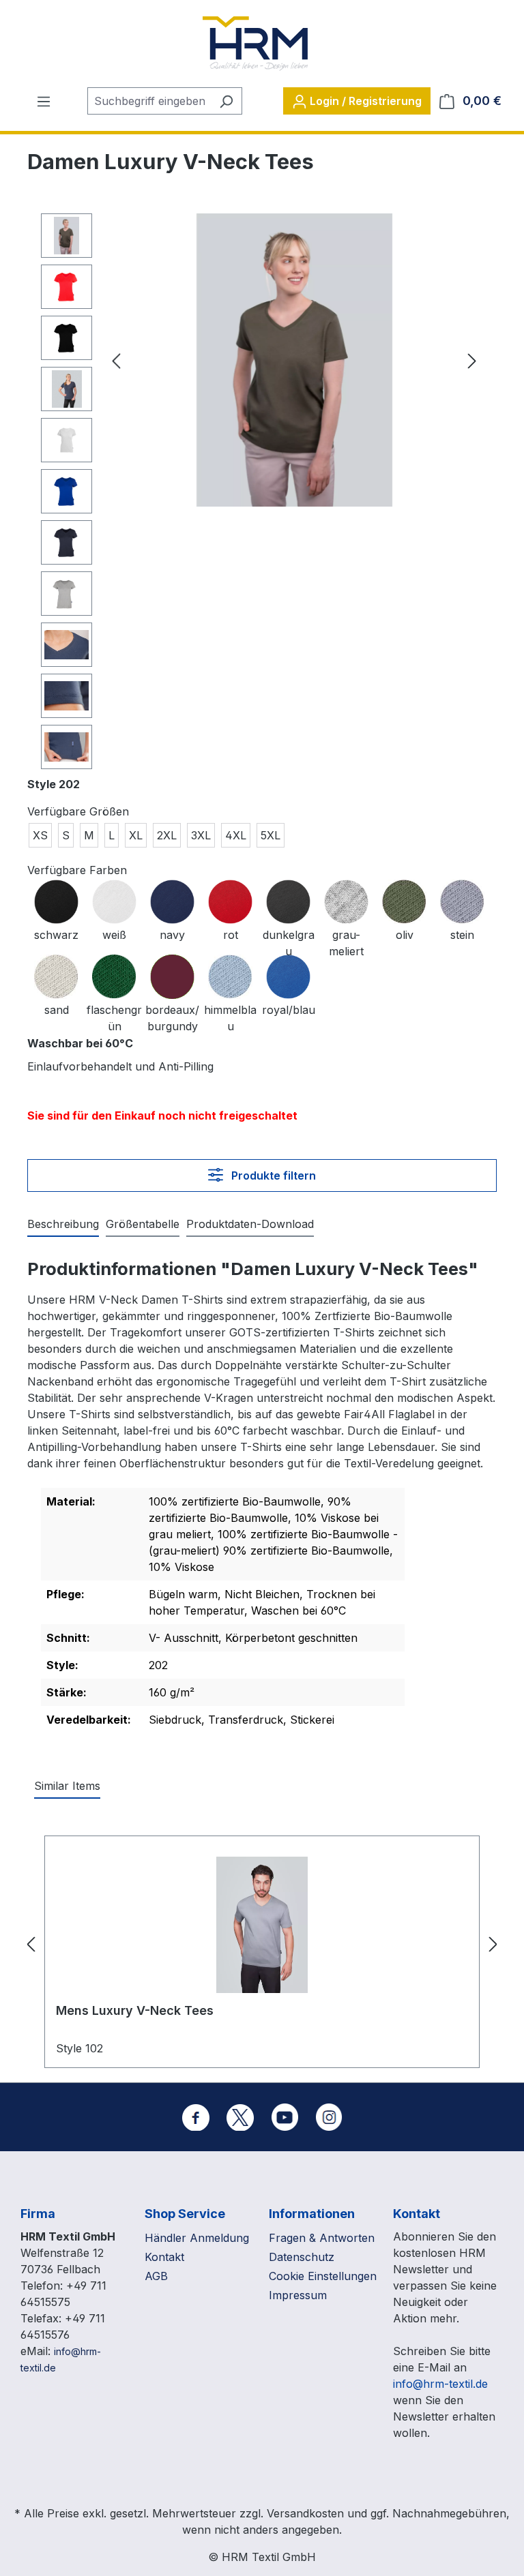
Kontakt (164, 2257)
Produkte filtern (272, 1175)
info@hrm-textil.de (440, 2384)
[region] (262, 495)
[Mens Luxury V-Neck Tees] (262, 1925)
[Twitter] (240, 2117)
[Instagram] (329, 2117)
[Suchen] (226, 101)
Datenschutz (302, 2257)
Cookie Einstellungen (323, 2276)
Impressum (298, 2295)
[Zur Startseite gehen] (255, 44)
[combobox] (149, 101)
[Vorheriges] (116, 360)
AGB (156, 2276)
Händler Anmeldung (197, 2238)
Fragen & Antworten (322, 2238)
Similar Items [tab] (67, 1786)
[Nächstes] (472, 360)
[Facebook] (196, 2117)
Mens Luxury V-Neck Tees (135, 2010)
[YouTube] (285, 2117)
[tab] (63, 1225)
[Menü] (44, 101)
